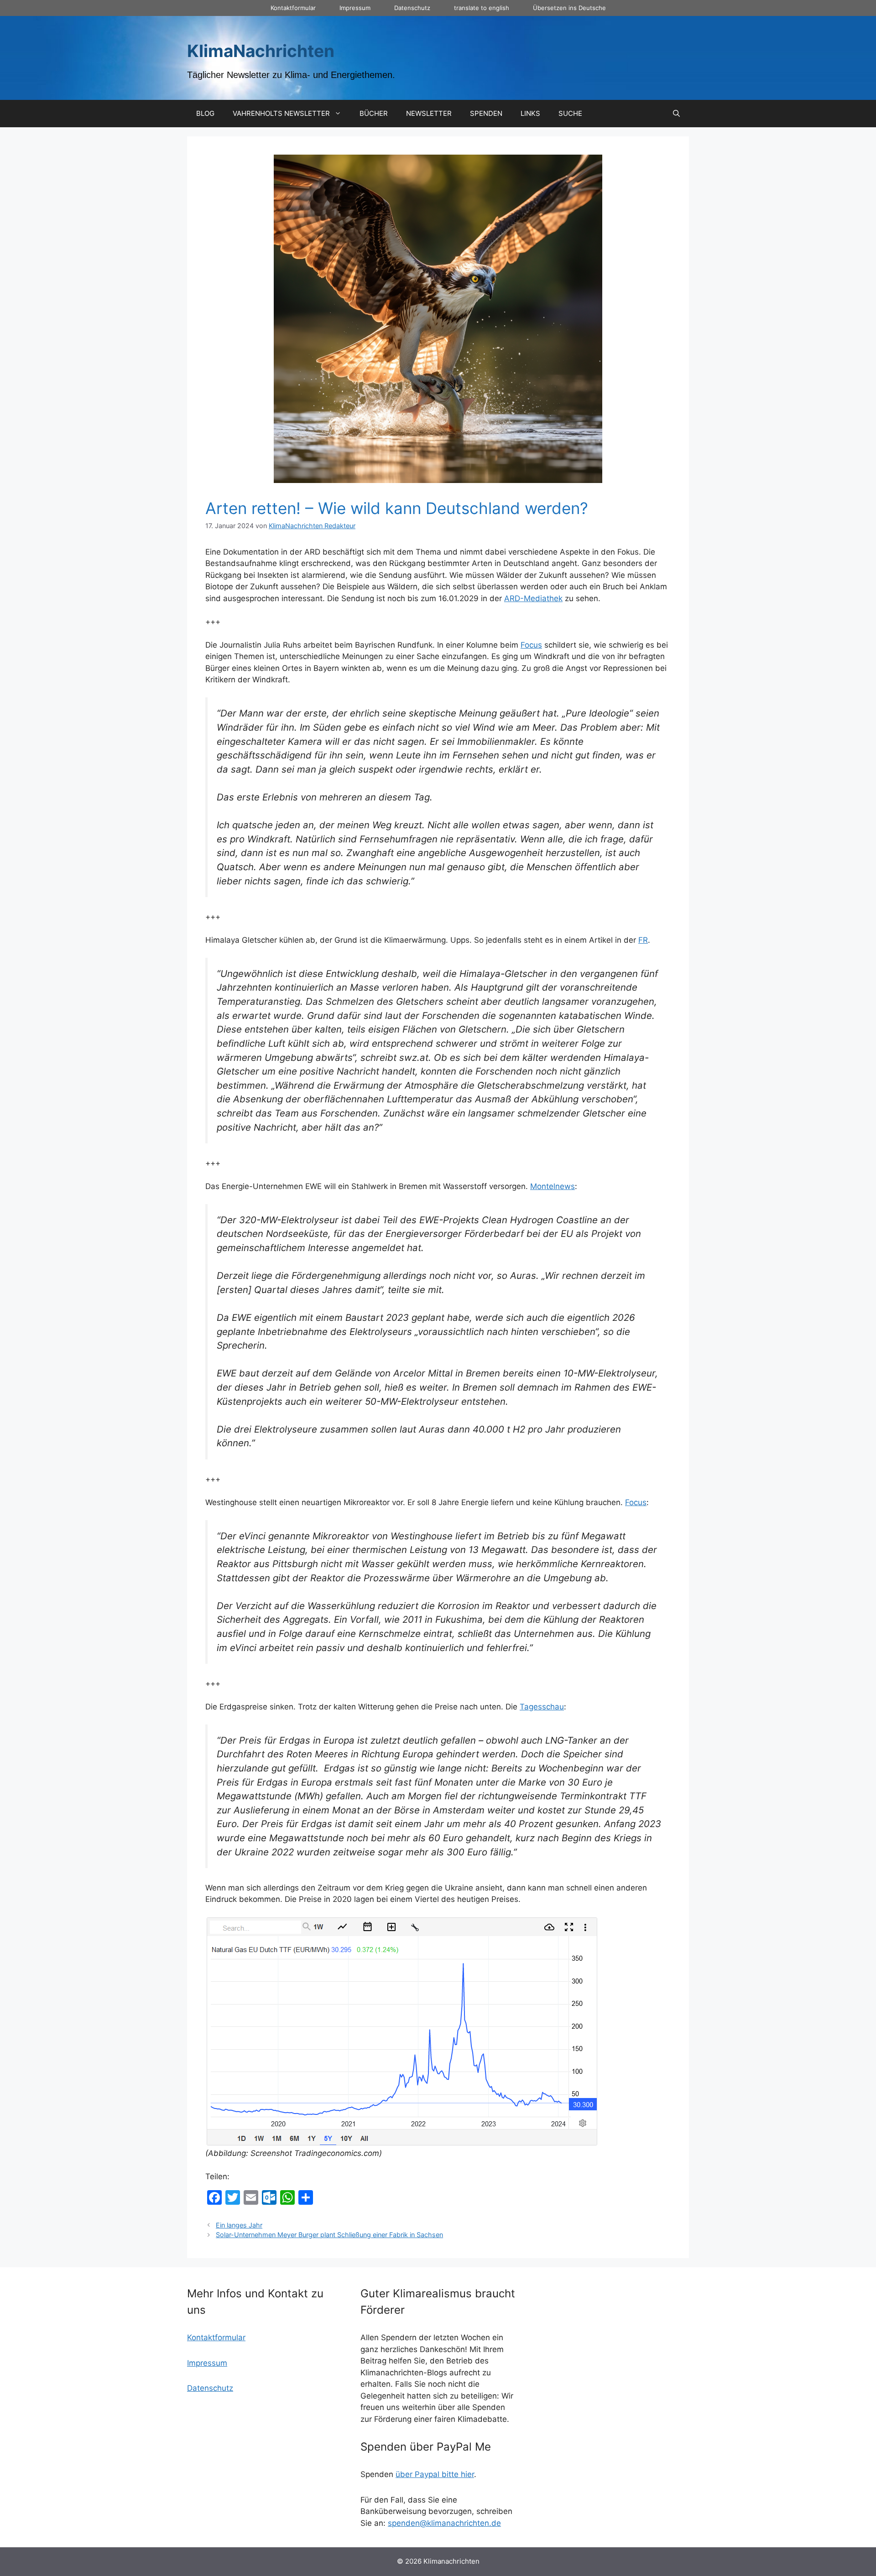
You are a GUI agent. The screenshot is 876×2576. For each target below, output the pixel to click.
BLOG (205, 113)
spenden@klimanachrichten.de (444, 2523)
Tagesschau (542, 1707)
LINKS (530, 113)
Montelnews (553, 1186)
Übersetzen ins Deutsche (569, 8)
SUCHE (570, 113)
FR (643, 940)
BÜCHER (374, 113)
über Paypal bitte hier (435, 2474)
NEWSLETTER (429, 113)
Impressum (355, 8)
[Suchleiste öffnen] (676, 114)
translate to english (482, 8)
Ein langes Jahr (239, 2225)
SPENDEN (486, 113)
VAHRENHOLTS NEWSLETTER (281, 113)
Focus (531, 645)
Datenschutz (412, 8)
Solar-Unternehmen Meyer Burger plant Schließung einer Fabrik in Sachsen (329, 2235)
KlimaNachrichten (261, 51)
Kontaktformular (293, 8)
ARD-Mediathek (533, 598)
